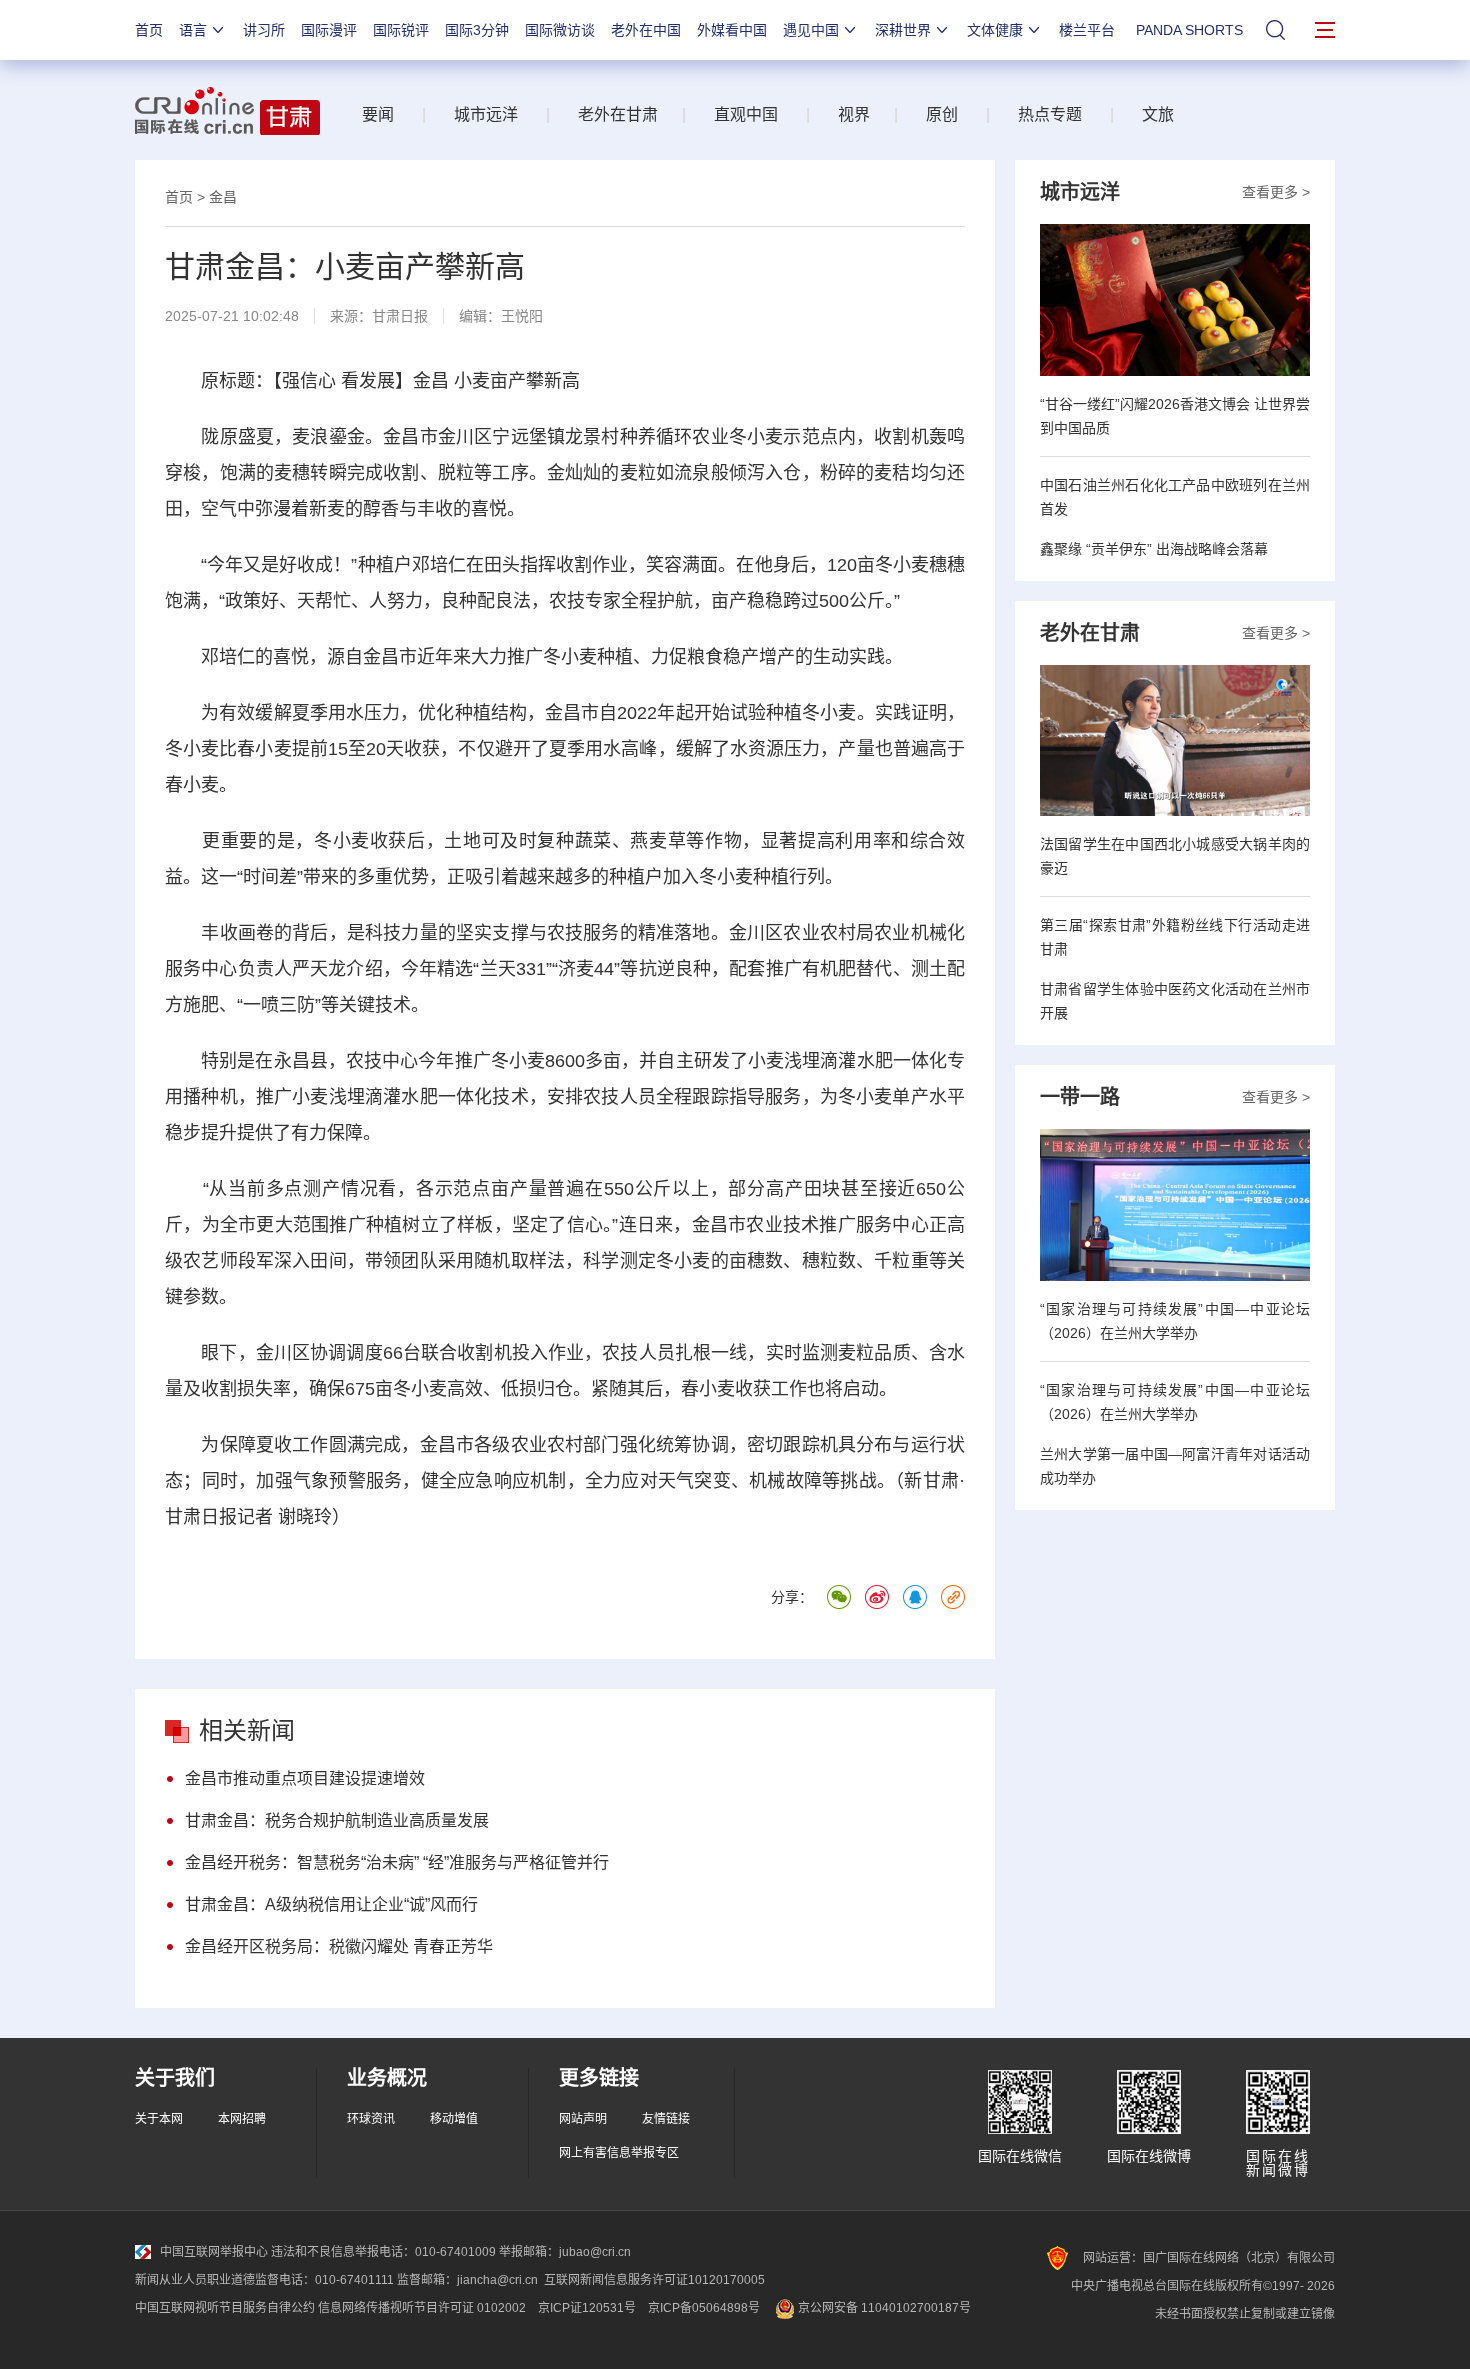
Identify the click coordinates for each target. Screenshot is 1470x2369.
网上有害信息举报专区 (619, 2153)
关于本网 (159, 2119)
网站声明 (583, 2119)
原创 (942, 114)
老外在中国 (646, 30)
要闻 (378, 114)
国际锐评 (401, 30)
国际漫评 (329, 30)
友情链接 (666, 2119)
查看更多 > (1276, 192)
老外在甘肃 (622, 114)
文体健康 (995, 30)
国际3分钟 (477, 30)
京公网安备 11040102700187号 (883, 2308)
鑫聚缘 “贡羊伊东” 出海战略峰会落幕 (1154, 549)
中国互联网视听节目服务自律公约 (225, 2308)
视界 (854, 114)
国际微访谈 (560, 30)
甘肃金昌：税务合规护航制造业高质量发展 (337, 1820)
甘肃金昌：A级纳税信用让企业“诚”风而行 (331, 1904)
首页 (149, 30)
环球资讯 (371, 2119)
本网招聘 (242, 2119)
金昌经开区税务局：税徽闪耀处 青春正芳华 (339, 1946)
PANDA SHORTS (1189, 30)
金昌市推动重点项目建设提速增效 (305, 1778)
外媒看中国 (732, 30)
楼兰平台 (1087, 30)
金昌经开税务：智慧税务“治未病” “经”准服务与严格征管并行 (397, 1862)
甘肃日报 (400, 316)
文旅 (1158, 114)
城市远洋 (486, 114)
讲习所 (264, 30)
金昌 (223, 197)
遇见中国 (811, 30)
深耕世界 (903, 30)
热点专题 (1050, 114)
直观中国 (746, 114)
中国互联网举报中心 (214, 2252)
